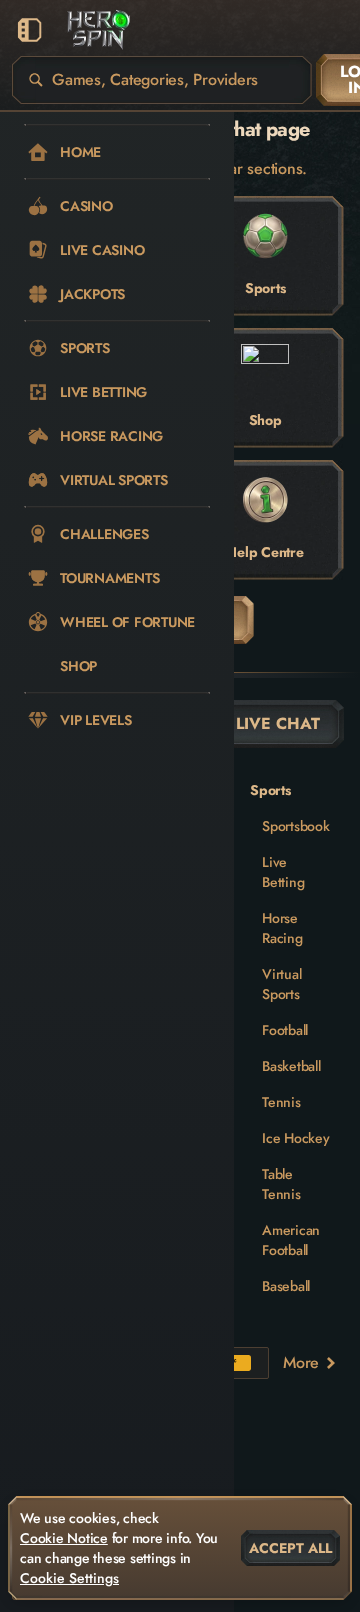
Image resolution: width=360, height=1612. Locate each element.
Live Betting (283, 872)
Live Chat (278, 723)
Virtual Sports (281, 984)
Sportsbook (296, 826)
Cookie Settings (69, 1578)
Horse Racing (282, 928)
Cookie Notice (64, 1538)
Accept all (290, 1548)
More (301, 1362)
